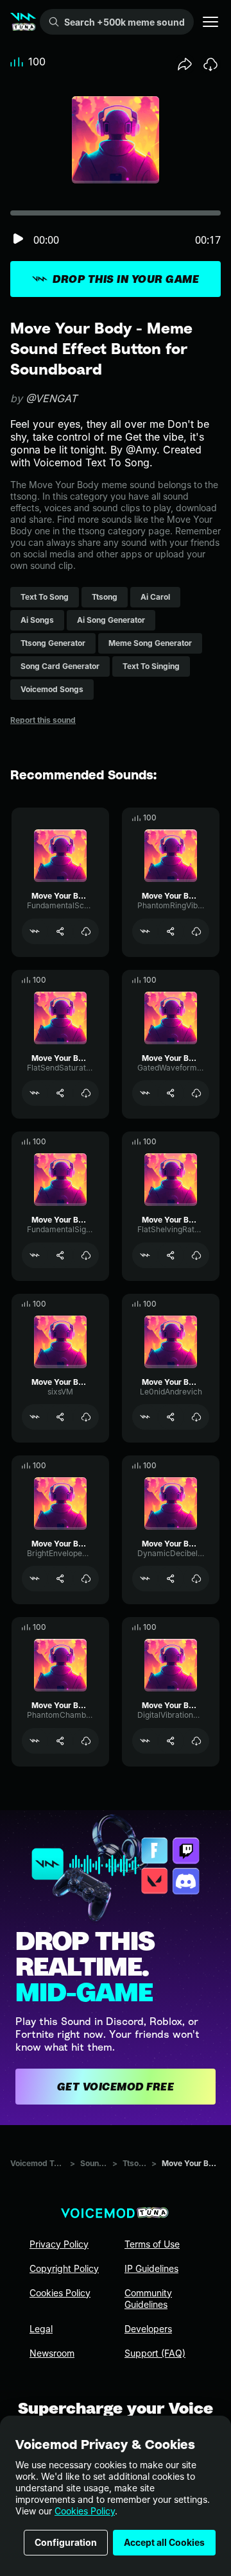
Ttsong (135, 2163)
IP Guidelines (151, 2268)
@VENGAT (51, 398)
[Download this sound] (210, 64)
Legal (41, 2329)
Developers (148, 2329)
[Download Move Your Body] (86, 931)
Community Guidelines (148, 2299)
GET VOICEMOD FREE (116, 2087)
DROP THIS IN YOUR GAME (126, 279)
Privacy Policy (59, 2244)
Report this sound (43, 720)
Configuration (66, 2542)
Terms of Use (152, 2244)
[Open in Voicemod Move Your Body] (35, 931)
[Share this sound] (185, 64)
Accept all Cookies (164, 2542)
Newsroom (52, 2353)
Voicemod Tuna (38, 2163)
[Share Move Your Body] (60, 931)
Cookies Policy (85, 2511)
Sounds (94, 2163)
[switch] (18, 240)
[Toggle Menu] (210, 22)
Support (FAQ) (155, 2353)
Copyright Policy (64, 2268)
